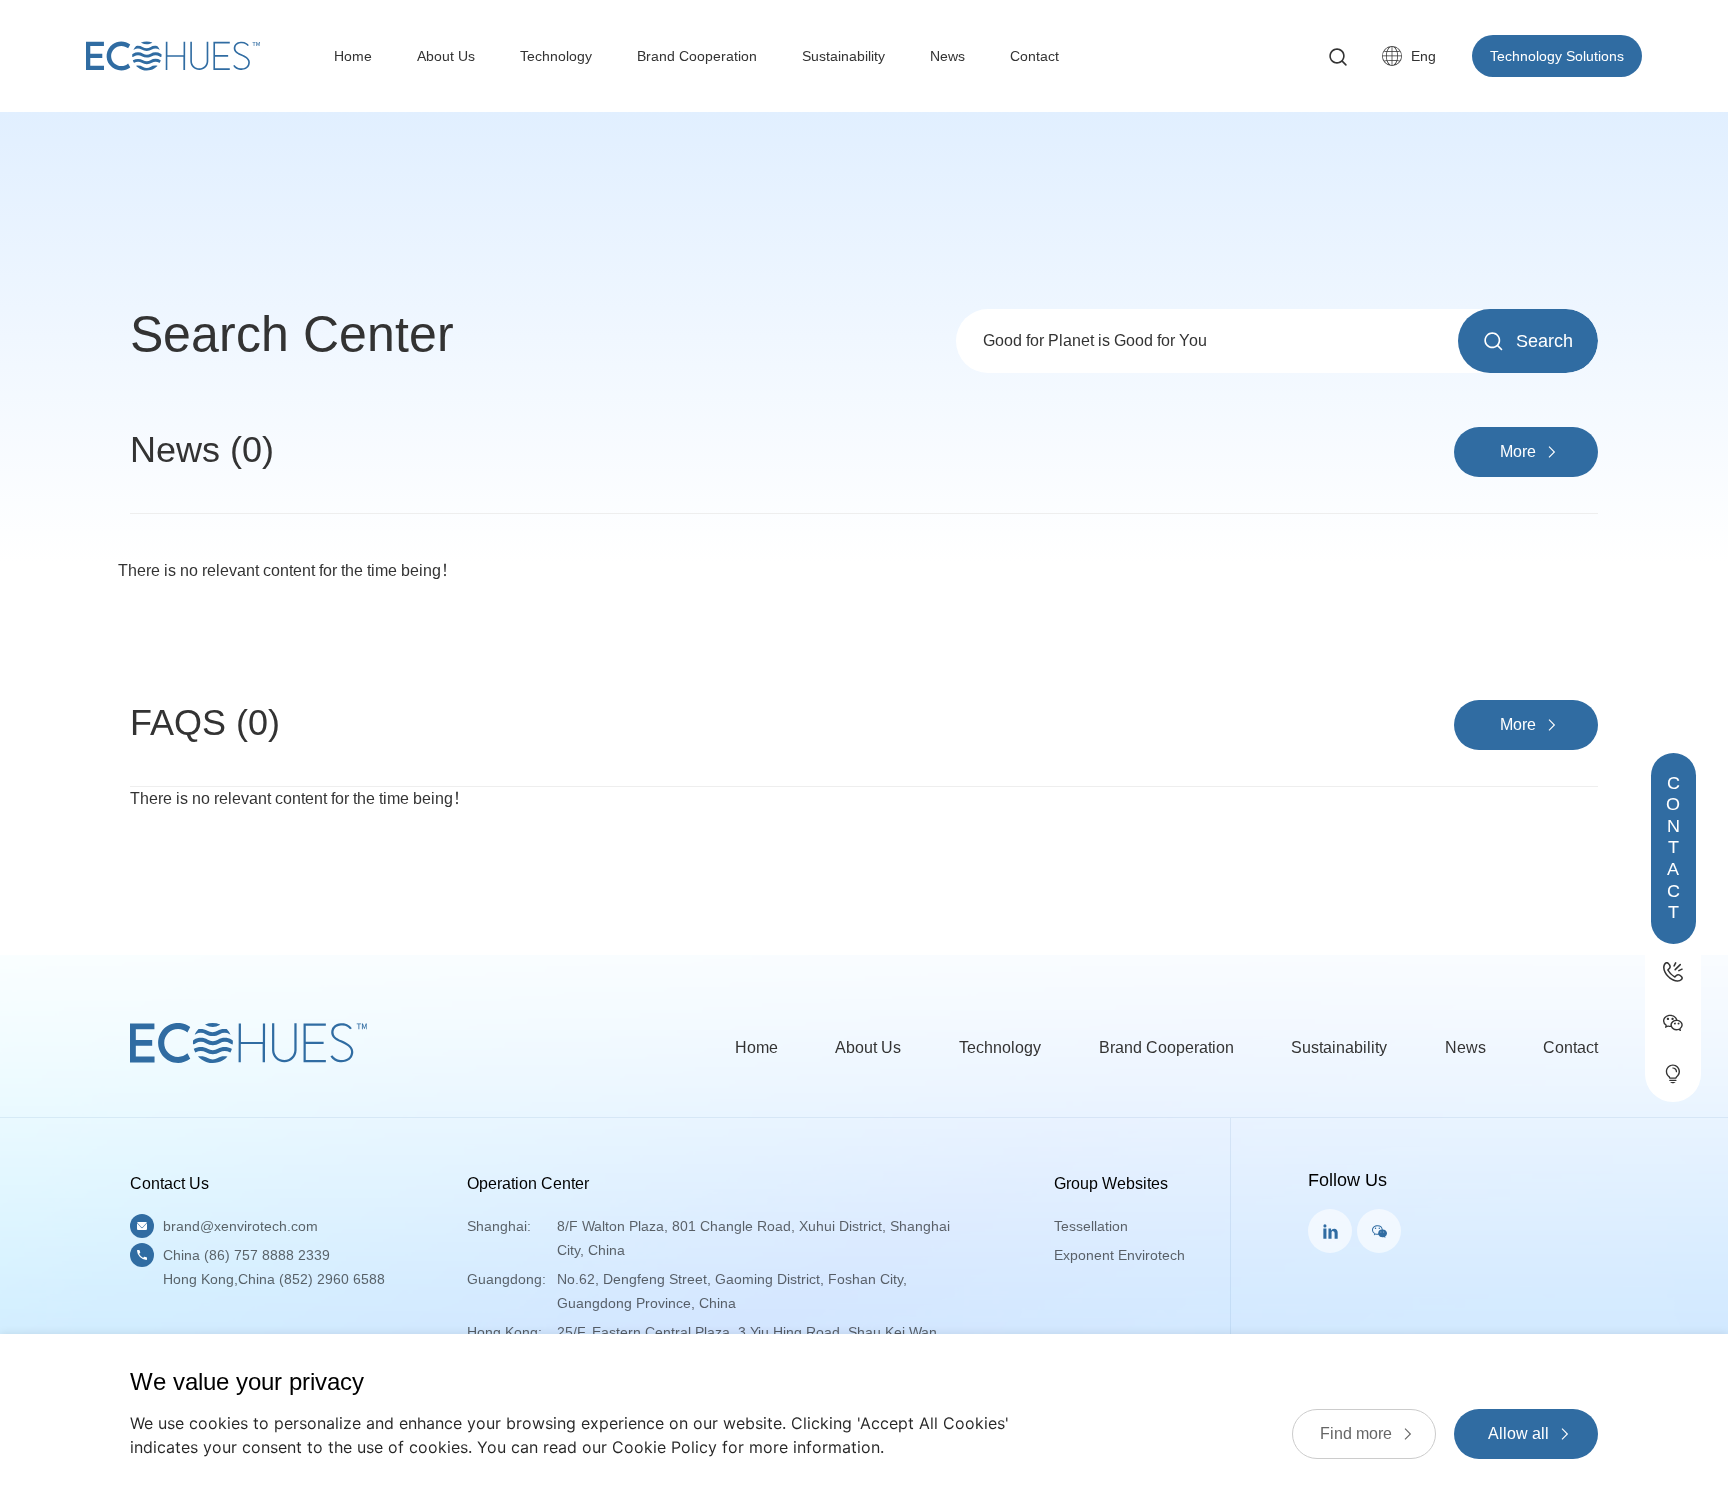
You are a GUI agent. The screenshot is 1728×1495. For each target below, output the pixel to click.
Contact (1034, 56)
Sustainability (843, 56)
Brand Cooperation (697, 56)
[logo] (173, 56)
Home (353, 56)
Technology (556, 56)
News (947, 56)
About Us (446, 56)
